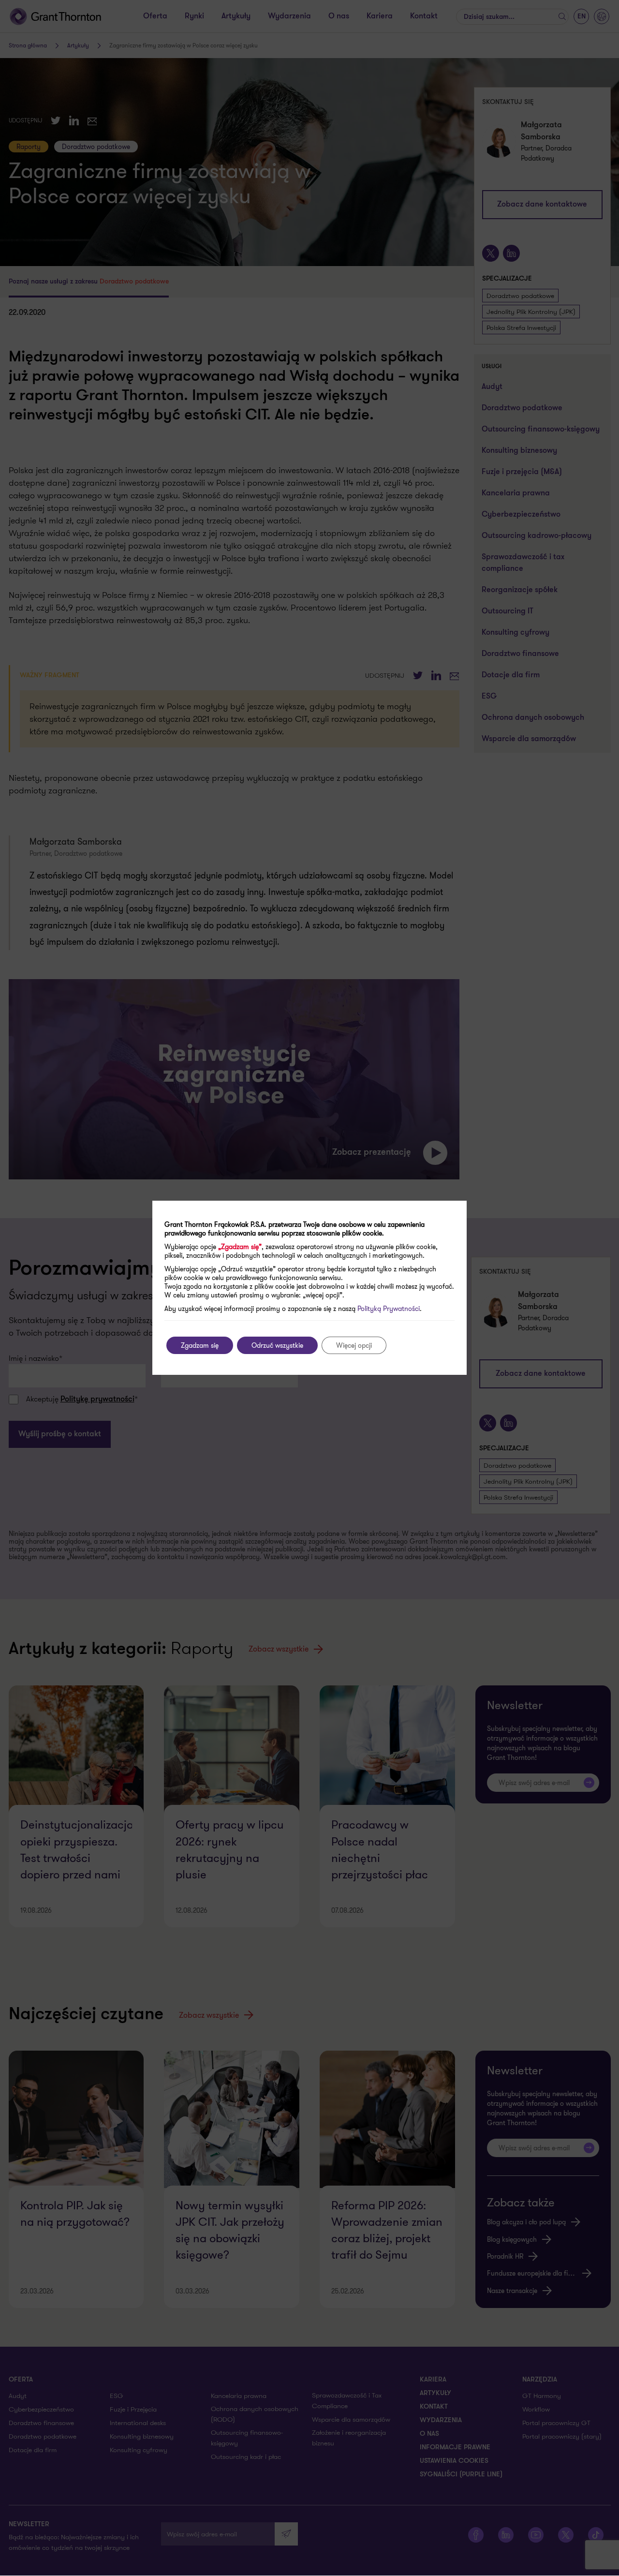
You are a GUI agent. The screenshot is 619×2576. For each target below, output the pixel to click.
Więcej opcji (354, 1345)
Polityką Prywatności (389, 1309)
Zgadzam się (200, 1345)
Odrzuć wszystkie (277, 1345)
